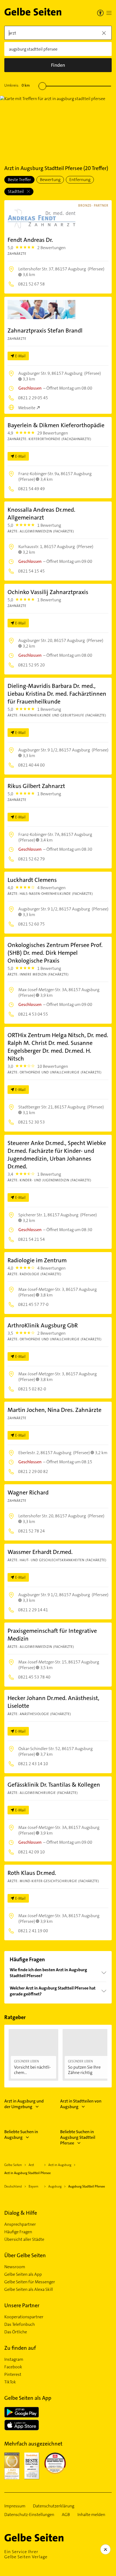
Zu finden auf (20, 2348)
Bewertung (50, 180)
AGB (66, 2515)
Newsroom (15, 2267)
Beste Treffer (19, 180)
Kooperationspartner (24, 2317)
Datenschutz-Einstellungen (29, 2515)
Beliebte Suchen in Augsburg (21, 2135)
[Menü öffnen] (109, 13)
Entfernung (80, 180)
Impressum (15, 2506)
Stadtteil (16, 191)
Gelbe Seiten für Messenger (30, 2282)
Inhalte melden (91, 2515)
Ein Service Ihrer (26, 2554)
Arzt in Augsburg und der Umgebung (24, 2104)
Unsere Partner (22, 2305)
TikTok (10, 2382)
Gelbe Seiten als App (23, 2274)
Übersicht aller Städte (24, 2239)
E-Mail (20, 356)
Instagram (14, 2359)
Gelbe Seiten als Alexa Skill (29, 2289)
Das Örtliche (16, 2332)
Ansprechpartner (20, 2224)
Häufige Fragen (18, 2232)
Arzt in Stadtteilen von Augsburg (81, 2104)
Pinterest (13, 2374)
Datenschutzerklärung (54, 2506)
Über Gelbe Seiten (25, 2255)
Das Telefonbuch (20, 2324)
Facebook (13, 2367)
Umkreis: (17, 85)
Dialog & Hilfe (21, 2213)
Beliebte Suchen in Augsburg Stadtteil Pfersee (78, 2137)
